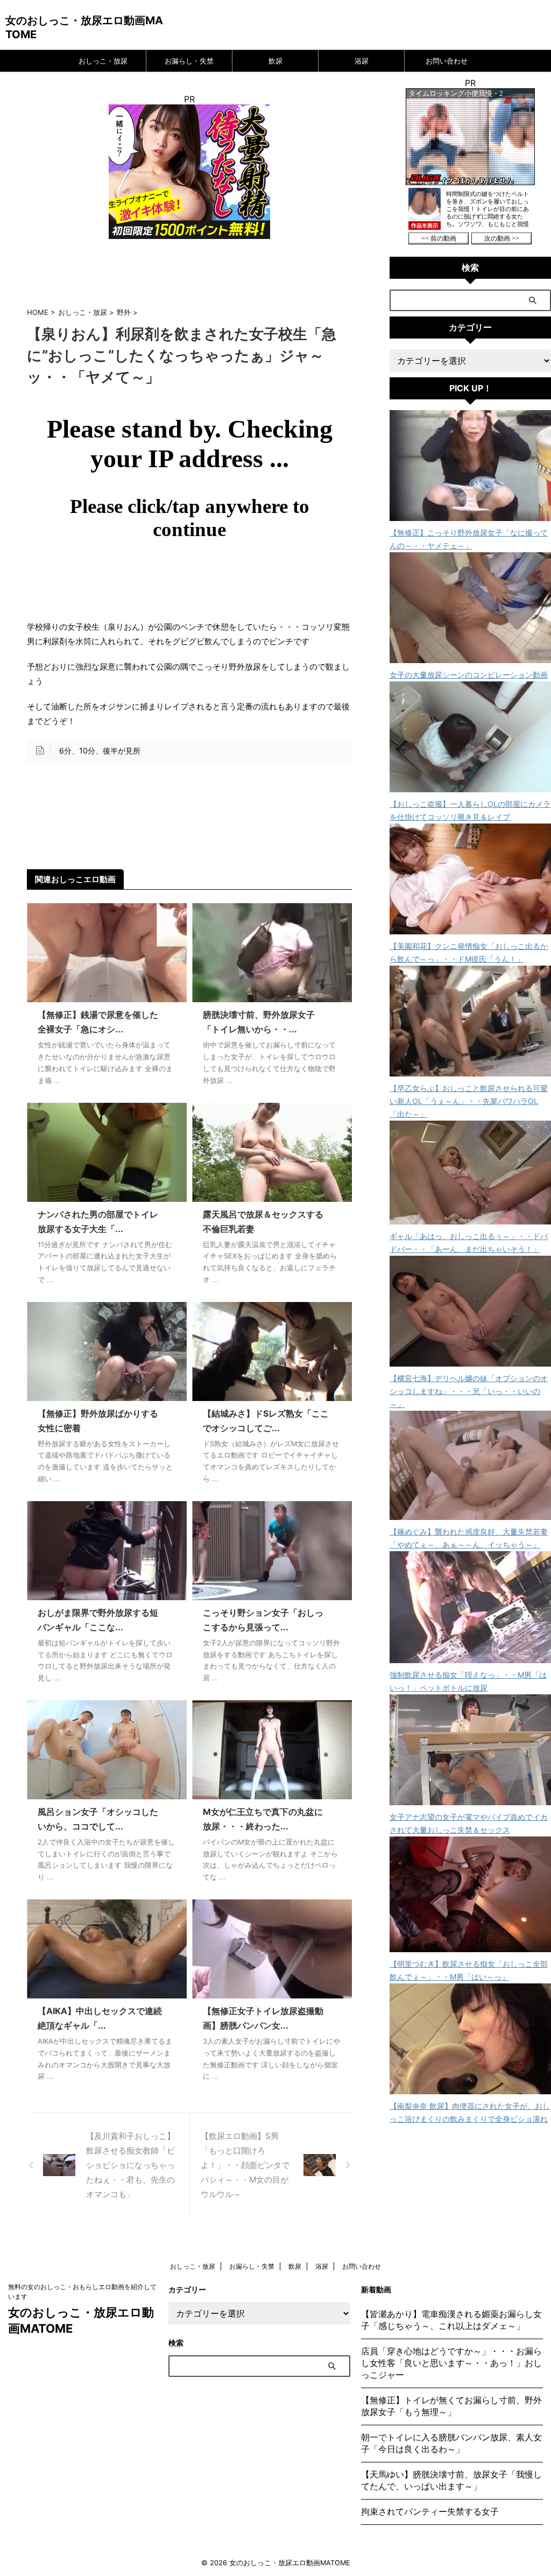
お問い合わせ (447, 61)
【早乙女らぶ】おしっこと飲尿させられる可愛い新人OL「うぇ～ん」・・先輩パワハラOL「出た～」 (469, 1101)
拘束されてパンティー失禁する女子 (430, 2511)
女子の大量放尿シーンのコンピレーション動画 (469, 675)
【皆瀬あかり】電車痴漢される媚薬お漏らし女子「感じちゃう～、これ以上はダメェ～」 (451, 2320)
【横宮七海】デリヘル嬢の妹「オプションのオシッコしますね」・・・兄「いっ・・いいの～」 (469, 1391)
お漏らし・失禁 (189, 61)
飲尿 (275, 61)
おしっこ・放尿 (103, 61)
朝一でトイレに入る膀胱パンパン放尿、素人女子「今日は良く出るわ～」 (451, 2443)
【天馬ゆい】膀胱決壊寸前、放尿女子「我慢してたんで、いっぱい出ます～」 (451, 2480)
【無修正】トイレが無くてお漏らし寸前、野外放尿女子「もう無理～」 (451, 2406)
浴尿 (362, 61)
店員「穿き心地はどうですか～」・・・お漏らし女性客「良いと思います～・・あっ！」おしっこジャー (451, 2363)
